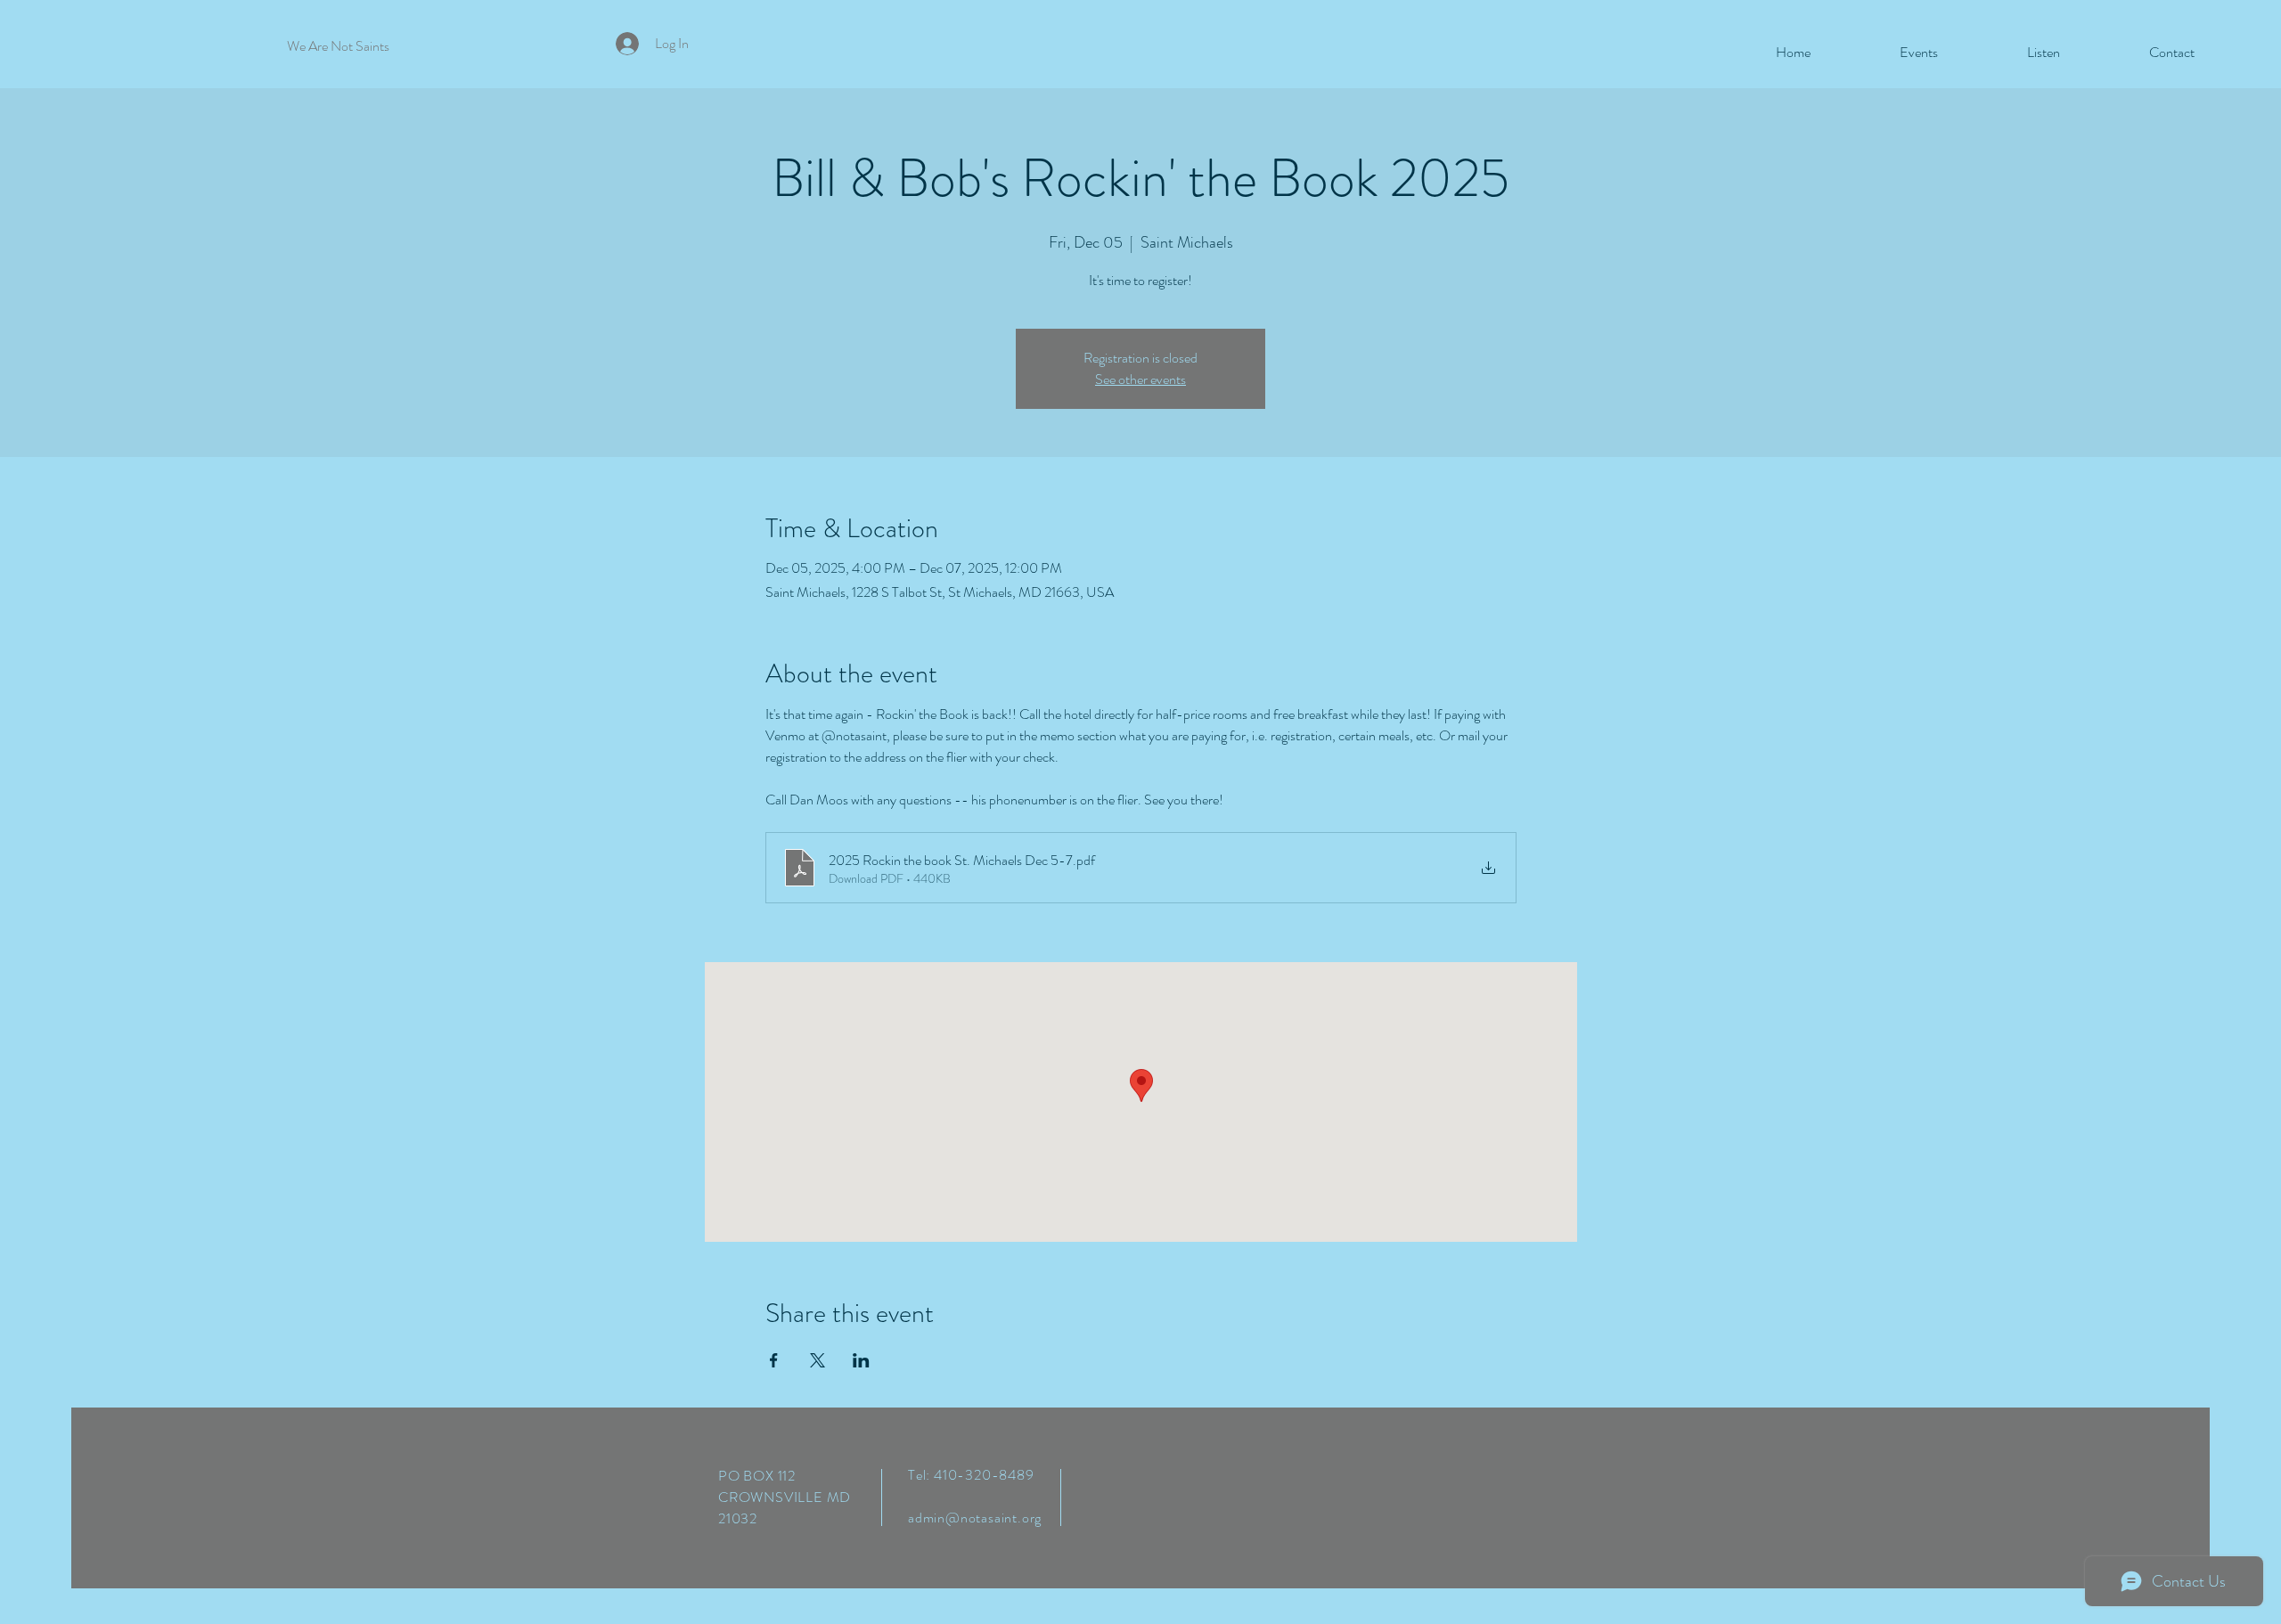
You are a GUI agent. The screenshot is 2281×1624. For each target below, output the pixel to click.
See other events (1140, 379)
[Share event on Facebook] (774, 1360)
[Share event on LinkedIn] (861, 1360)
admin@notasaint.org (975, 1518)
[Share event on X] (818, 1360)
